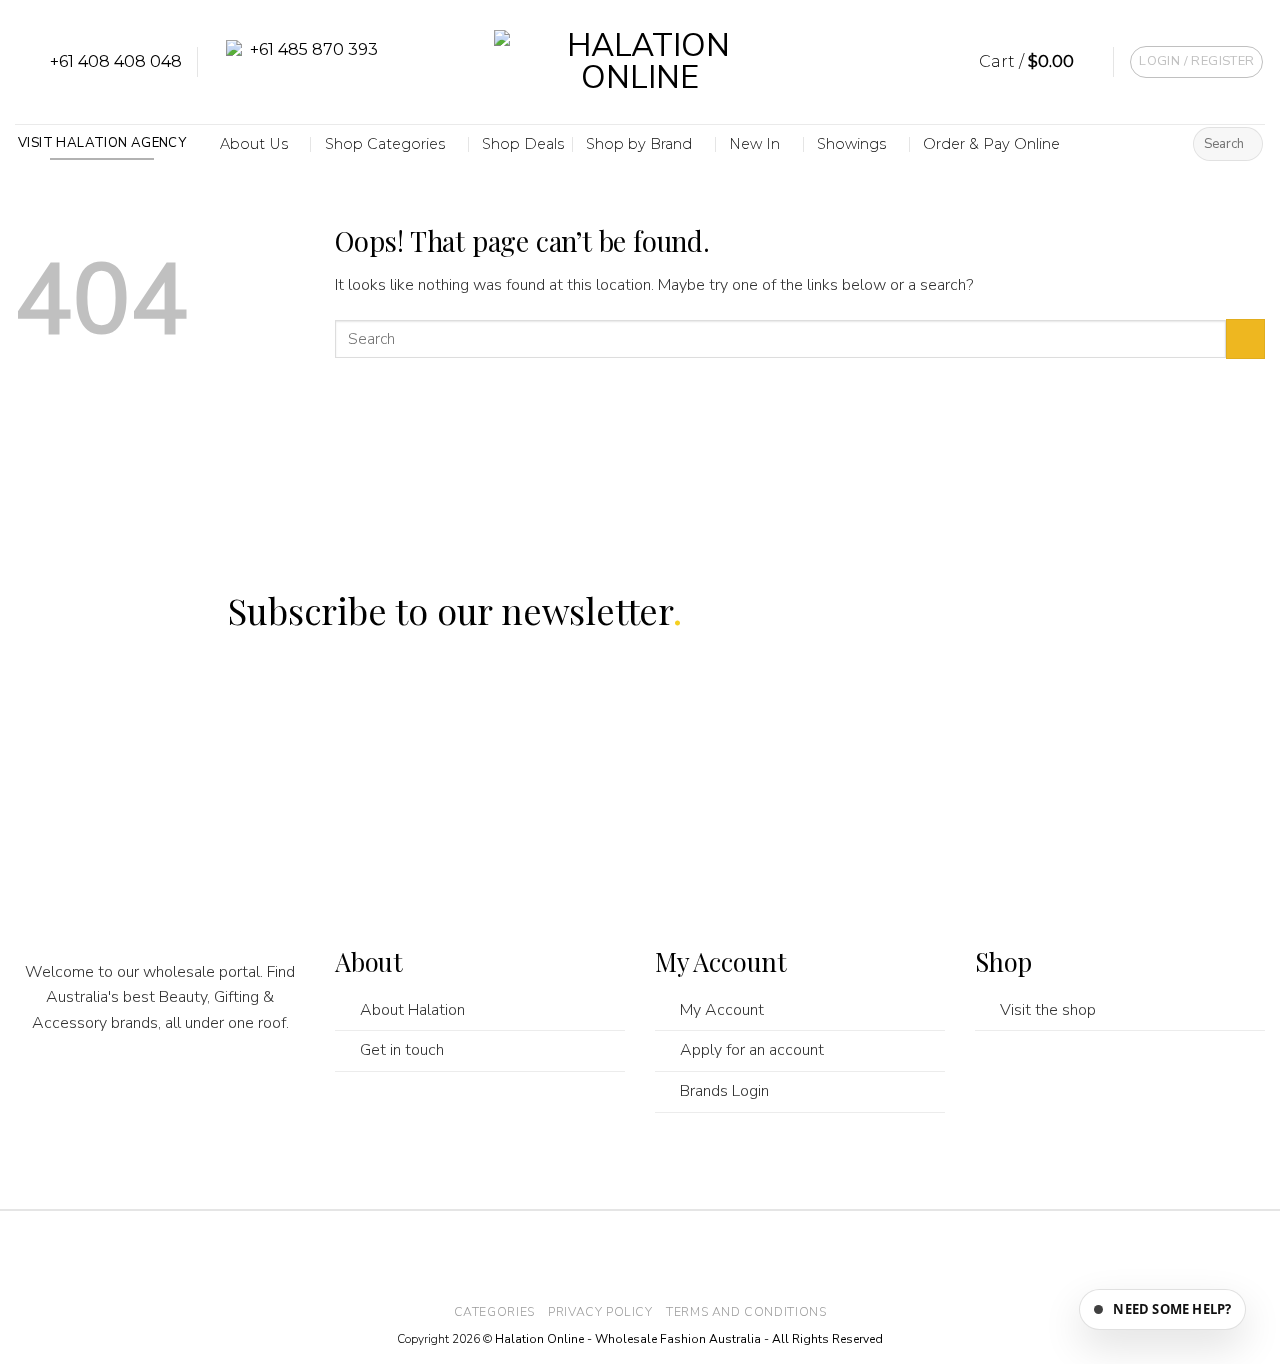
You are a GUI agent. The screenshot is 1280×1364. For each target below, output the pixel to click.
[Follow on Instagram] (122, 1091)
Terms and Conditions (746, 1312)
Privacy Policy (600, 1312)
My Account (722, 1010)
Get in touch (402, 1050)
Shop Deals (523, 144)
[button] (1039, 62)
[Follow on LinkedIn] (237, 1091)
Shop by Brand (639, 144)
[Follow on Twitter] (160, 1091)
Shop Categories (385, 144)
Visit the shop (1048, 1010)
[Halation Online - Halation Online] (640, 62)
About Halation (412, 1010)
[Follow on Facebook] (84, 1091)
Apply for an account (752, 1050)
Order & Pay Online (991, 144)
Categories (494, 1312)
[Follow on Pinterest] (199, 1091)
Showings (851, 144)
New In (754, 144)
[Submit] (1244, 144)
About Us (254, 144)
